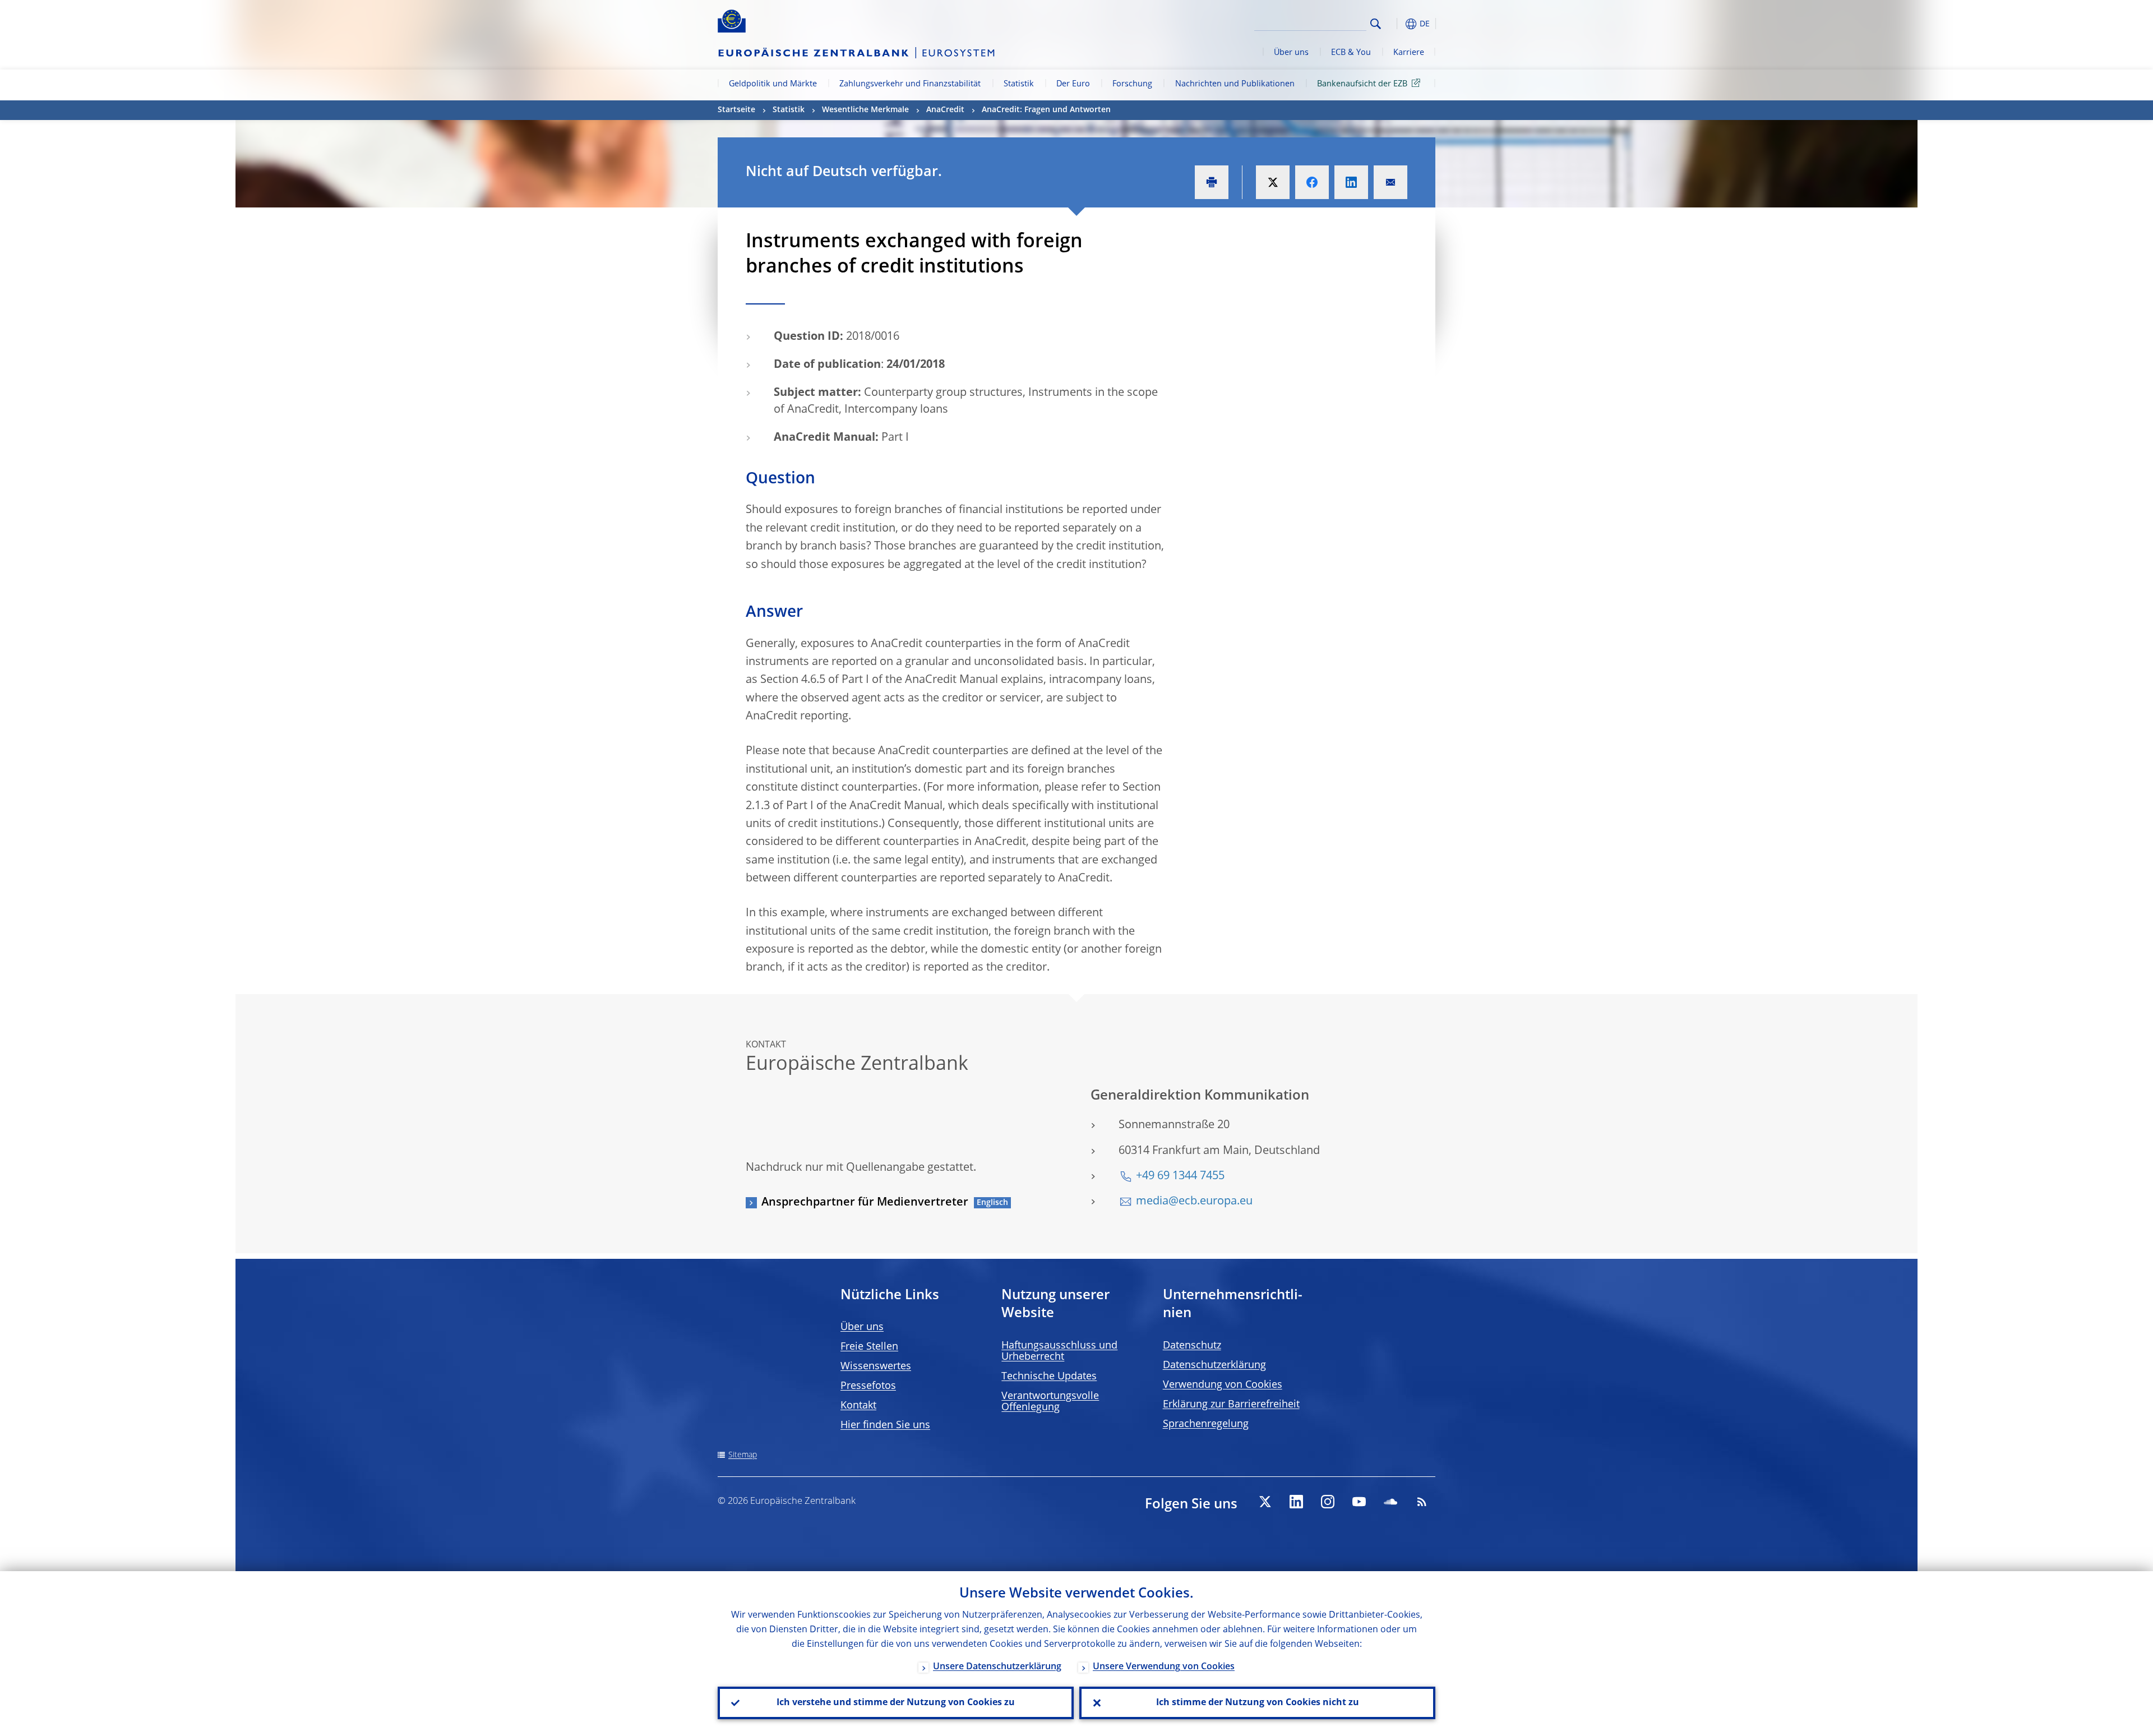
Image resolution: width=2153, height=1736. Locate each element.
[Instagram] (1328, 1502)
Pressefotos (868, 1386)
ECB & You (1351, 53)
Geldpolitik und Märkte (773, 84)
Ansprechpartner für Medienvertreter (865, 1203)
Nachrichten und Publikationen (1235, 84)
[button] (1396, 24)
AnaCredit (945, 110)
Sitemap (743, 1455)
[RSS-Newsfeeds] (1422, 1502)
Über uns (1291, 53)
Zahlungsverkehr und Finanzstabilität (910, 84)
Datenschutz (1192, 1346)
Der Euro (1073, 84)
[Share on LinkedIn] (1351, 182)
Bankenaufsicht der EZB (1362, 84)
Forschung (1132, 84)
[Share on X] (1273, 182)
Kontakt (858, 1406)
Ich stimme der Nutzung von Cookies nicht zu (1258, 1703)
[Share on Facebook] (1312, 182)
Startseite (736, 110)
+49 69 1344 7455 (1180, 1176)
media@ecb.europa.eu (1194, 1202)
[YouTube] (1359, 1502)
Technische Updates (1049, 1377)
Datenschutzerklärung (1214, 1365)
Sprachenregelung (1206, 1424)
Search (1376, 24)
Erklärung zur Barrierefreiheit (1231, 1405)
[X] (1265, 1502)
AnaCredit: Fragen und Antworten (1046, 110)
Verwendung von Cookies (1223, 1385)
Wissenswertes (876, 1366)
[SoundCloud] (1390, 1502)
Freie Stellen (869, 1347)
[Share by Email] (1390, 182)
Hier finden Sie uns (885, 1425)
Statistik (1019, 84)
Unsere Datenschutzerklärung (997, 1667)
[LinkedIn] (1296, 1502)
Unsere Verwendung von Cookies (1164, 1667)
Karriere (1409, 53)
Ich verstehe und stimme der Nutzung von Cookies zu (896, 1703)
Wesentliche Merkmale (865, 110)
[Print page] (1212, 182)
